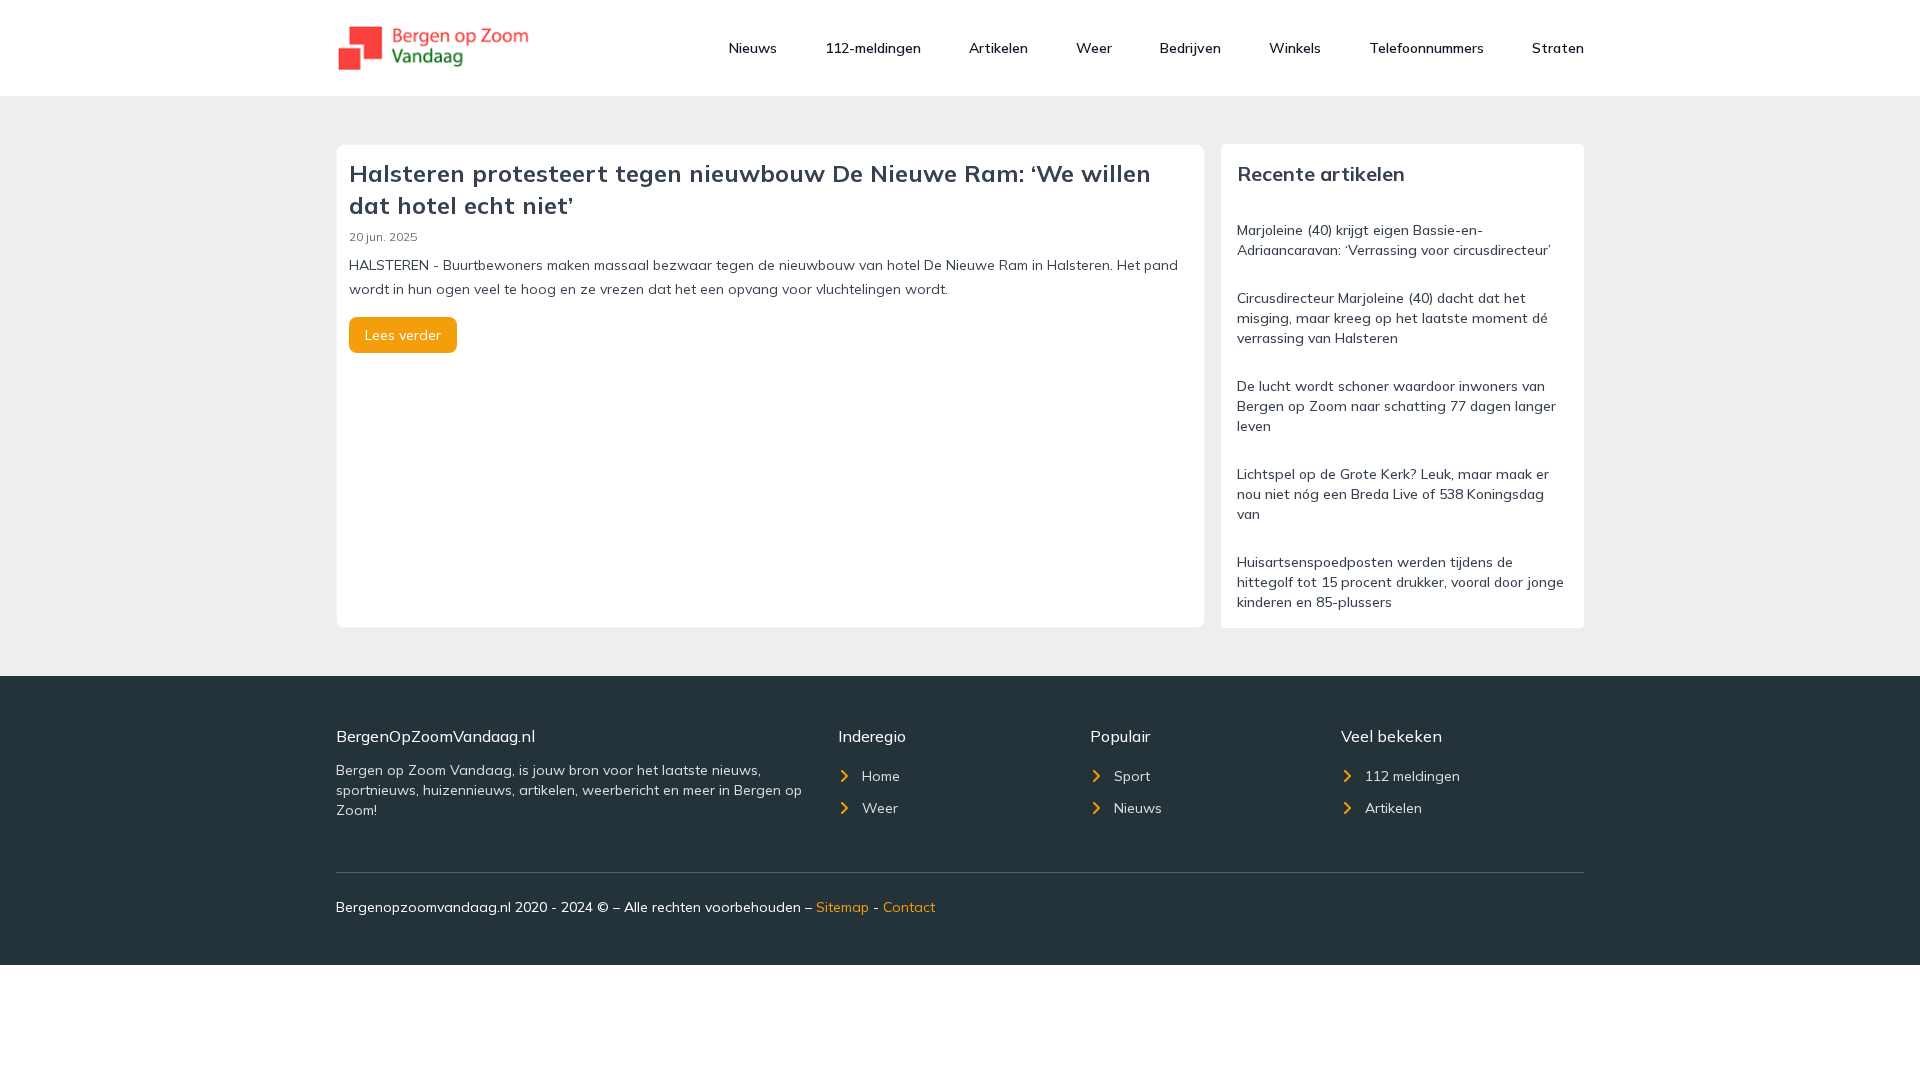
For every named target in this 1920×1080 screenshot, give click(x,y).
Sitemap (842, 907)
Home (881, 776)
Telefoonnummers (1426, 48)
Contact (909, 907)
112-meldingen (873, 48)
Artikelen (998, 48)
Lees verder (403, 335)
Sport (1132, 776)
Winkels (1295, 48)
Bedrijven (1190, 48)
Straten (1558, 48)
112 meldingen (1412, 776)
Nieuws (753, 48)
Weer (1094, 48)
